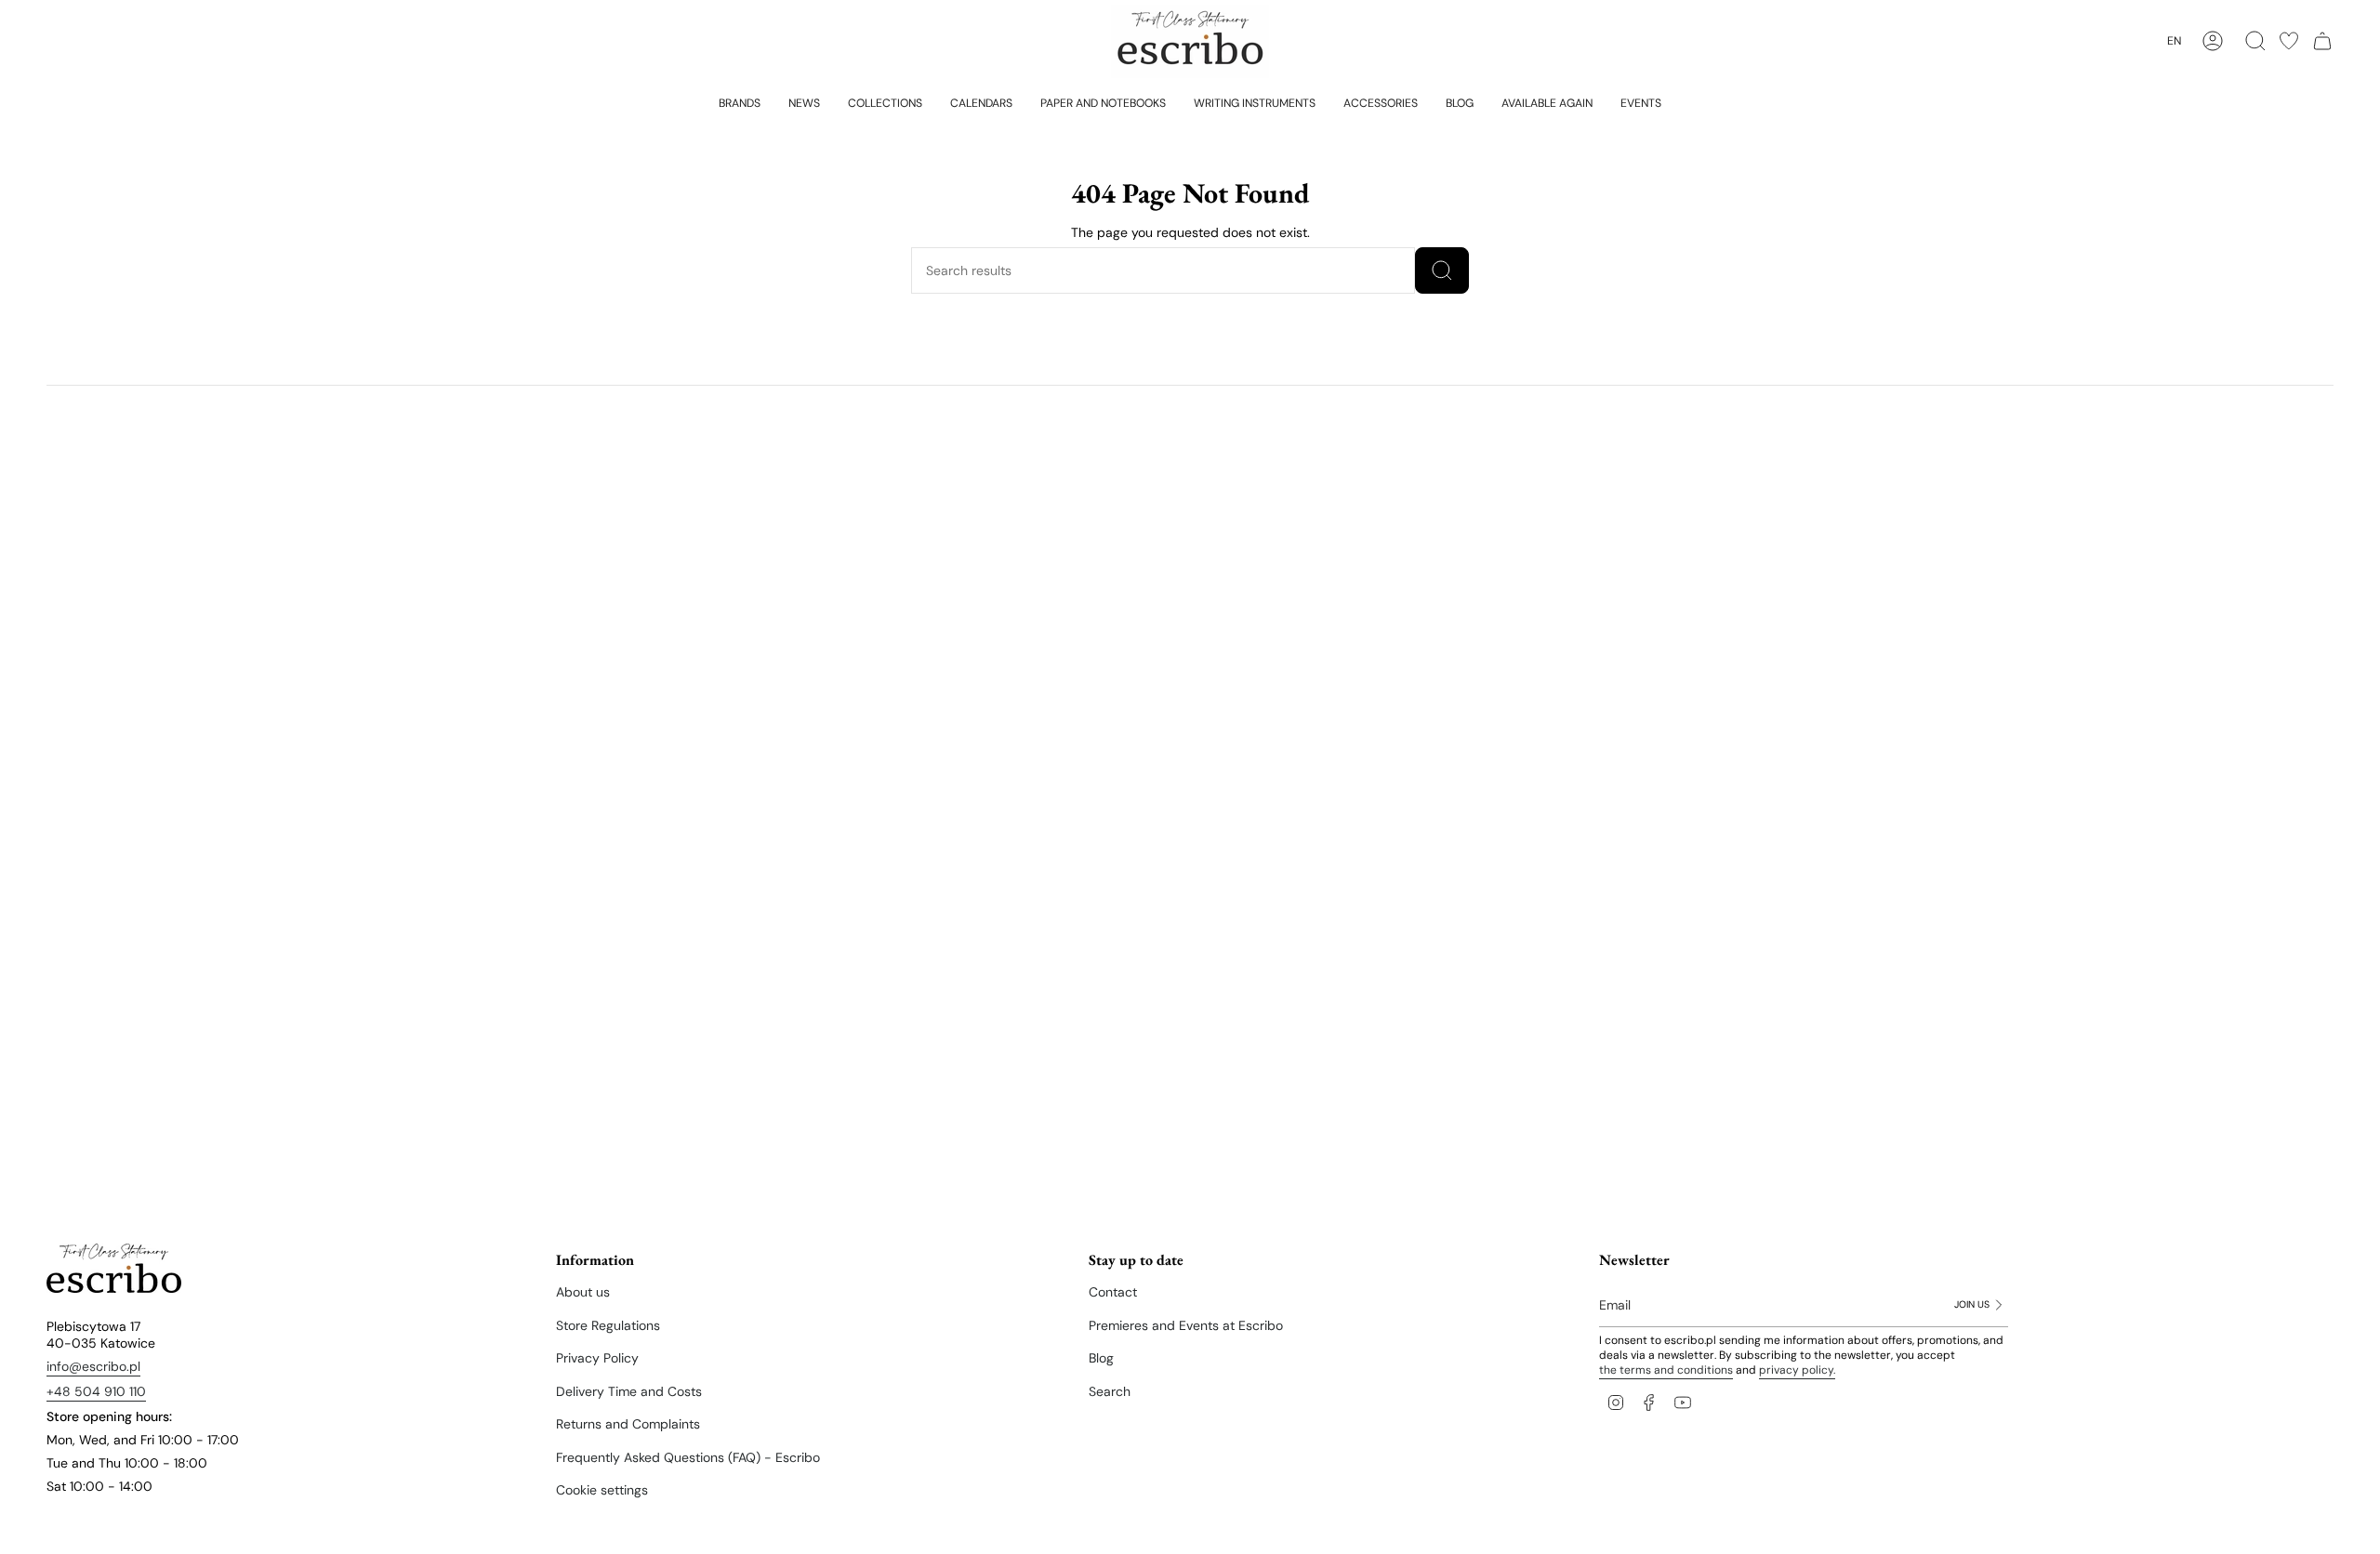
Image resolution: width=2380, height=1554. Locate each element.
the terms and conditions (1666, 1370)
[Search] (1442, 270)
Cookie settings (602, 1490)
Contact (1113, 1292)
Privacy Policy (597, 1358)
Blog (1101, 1358)
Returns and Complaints (628, 1424)
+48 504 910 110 (96, 1391)
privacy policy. (1797, 1370)
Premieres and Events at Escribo (1186, 1325)
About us (583, 1292)
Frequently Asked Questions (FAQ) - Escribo (688, 1457)
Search (1110, 1391)
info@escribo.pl (93, 1366)
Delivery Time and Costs (629, 1391)
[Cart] (2322, 41)
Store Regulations (608, 1325)
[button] (740, 102)
